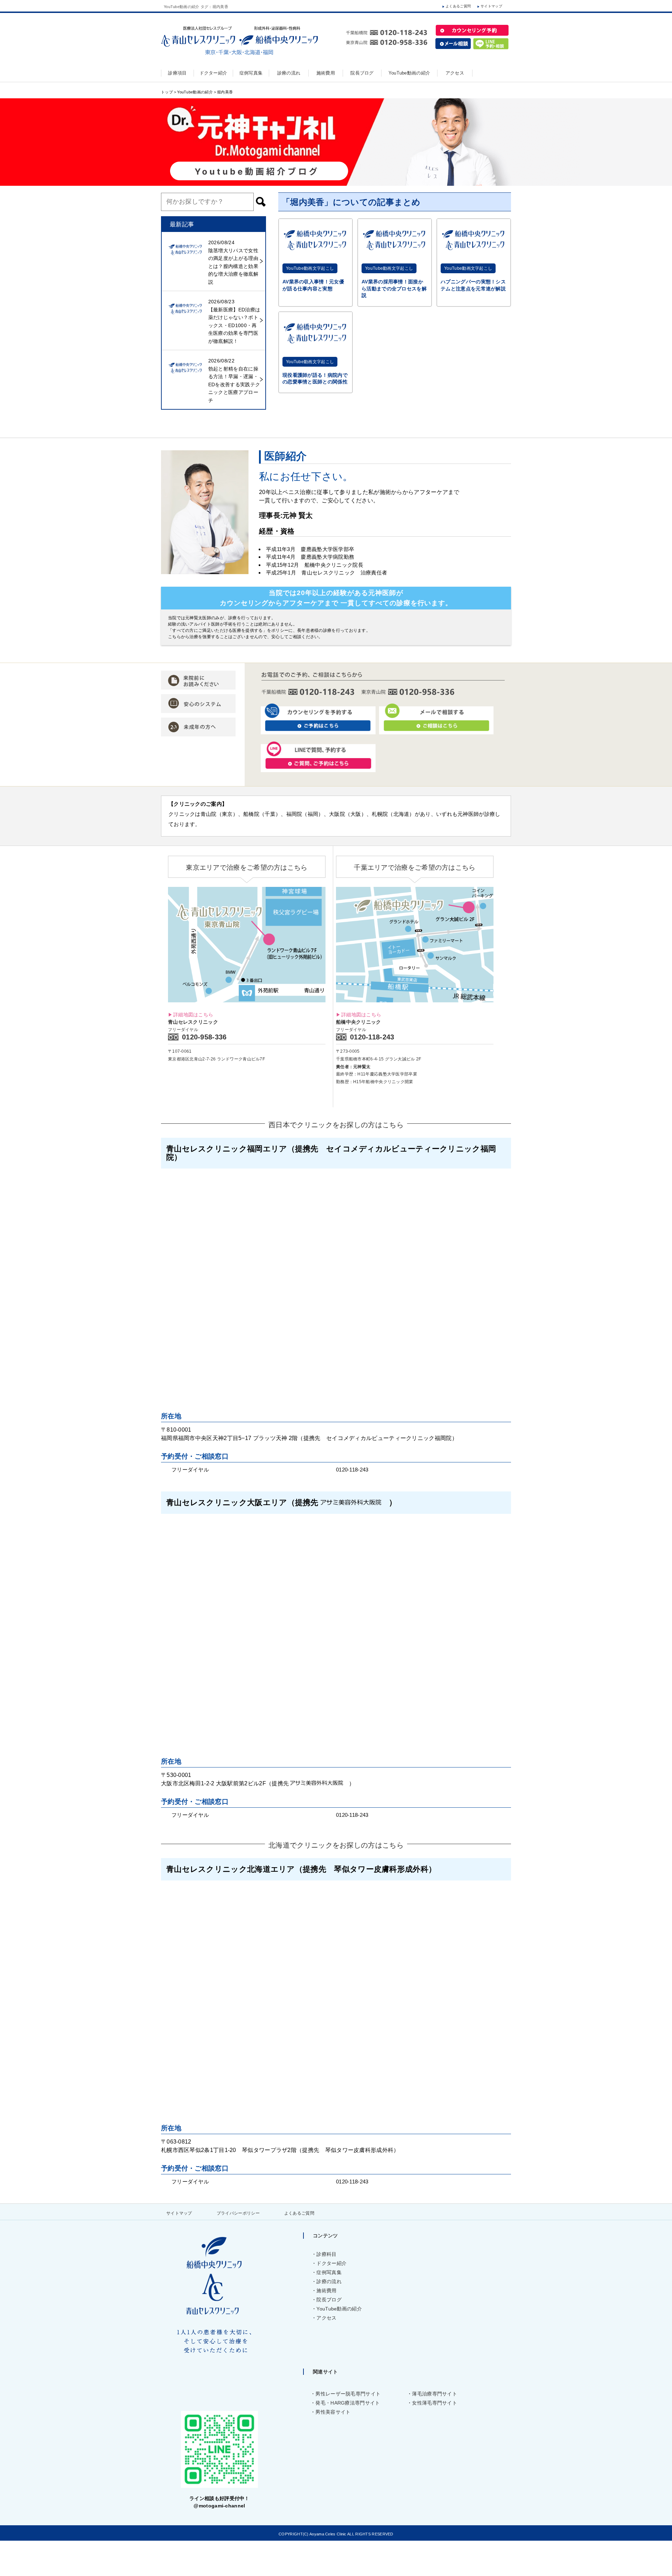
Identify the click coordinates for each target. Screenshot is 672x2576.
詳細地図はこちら (193, 1015)
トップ (167, 92)
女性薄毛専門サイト (435, 2403)
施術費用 (326, 2291)
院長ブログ (329, 2300)
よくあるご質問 (458, 6)
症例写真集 (329, 2272)
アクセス (326, 2318)
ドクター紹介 (331, 2263)
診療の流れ (329, 2281)
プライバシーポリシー (238, 2213)
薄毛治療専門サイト (435, 2394)
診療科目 (326, 2254)
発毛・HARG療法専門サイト (348, 2403)
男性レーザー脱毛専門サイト (348, 2394)
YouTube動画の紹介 (195, 92)
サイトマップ (491, 6)
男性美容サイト (333, 2412)
